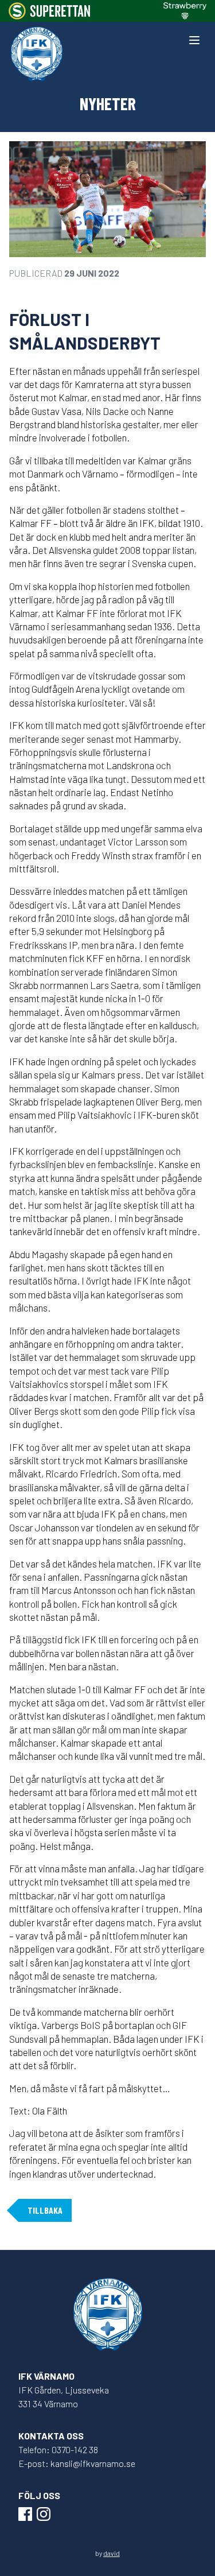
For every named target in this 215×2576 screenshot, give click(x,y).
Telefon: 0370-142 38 (58, 2449)
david (112, 2553)
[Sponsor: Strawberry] (185, 11)
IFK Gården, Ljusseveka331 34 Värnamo (64, 2397)
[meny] (194, 40)
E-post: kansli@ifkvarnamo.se (77, 2463)
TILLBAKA (45, 2210)
